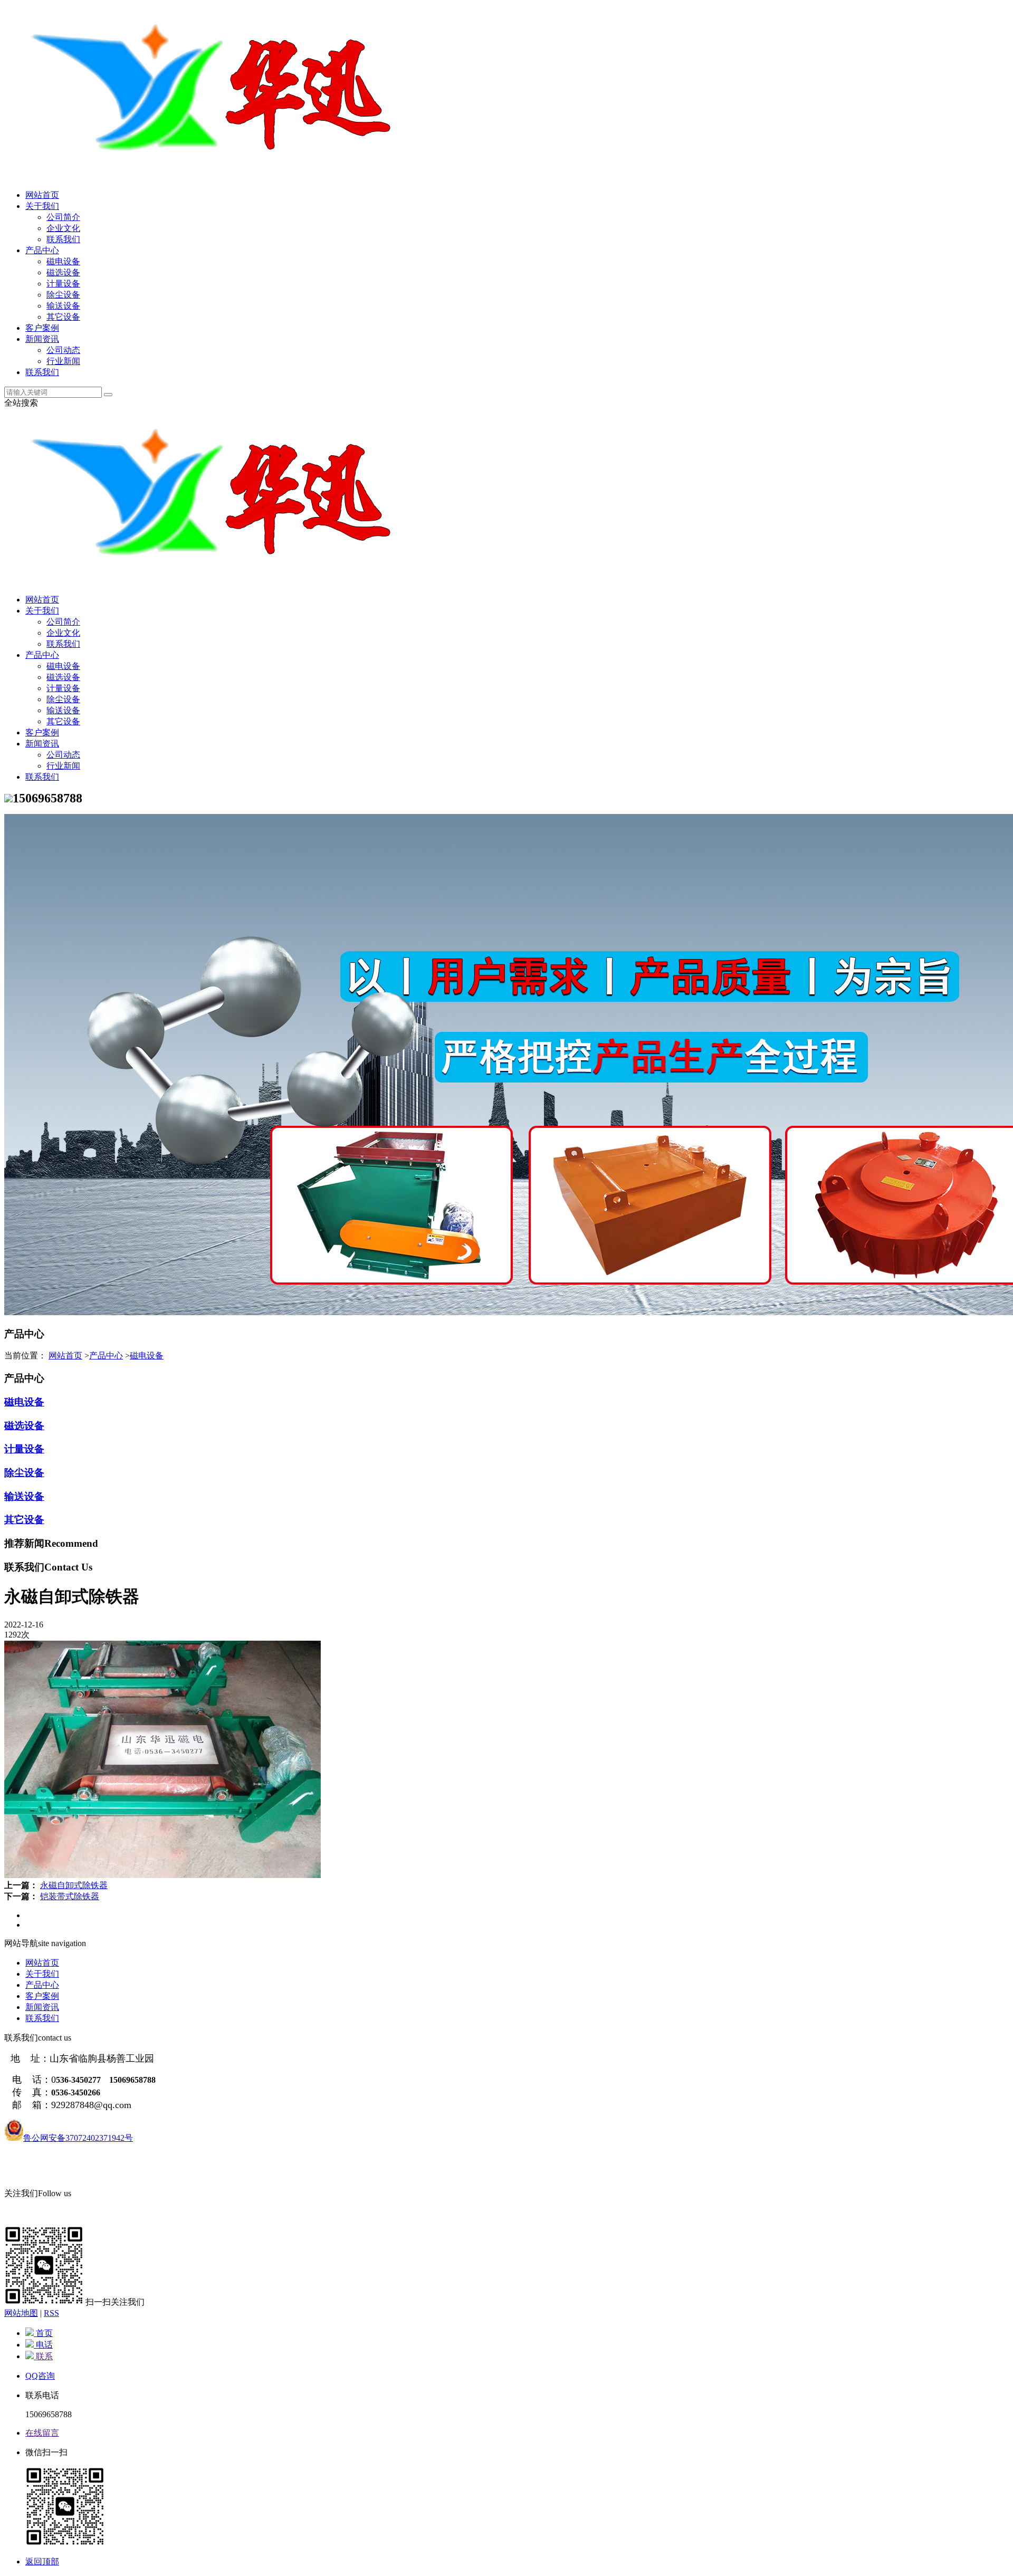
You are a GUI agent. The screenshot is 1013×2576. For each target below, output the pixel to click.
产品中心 (42, 250)
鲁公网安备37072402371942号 (78, 2138)
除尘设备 (63, 295)
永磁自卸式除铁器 (74, 1885)
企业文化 (63, 228)
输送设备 (63, 306)
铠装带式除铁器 (70, 1896)
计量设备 (63, 284)
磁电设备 (63, 261)
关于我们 (42, 206)
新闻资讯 (42, 339)
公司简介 (63, 217)
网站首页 (42, 195)
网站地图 (21, 2313)
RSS (51, 2313)
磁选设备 (63, 272)
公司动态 (63, 350)
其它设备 (63, 317)
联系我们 (63, 239)
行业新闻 (63, 361)
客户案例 (42, 328)
